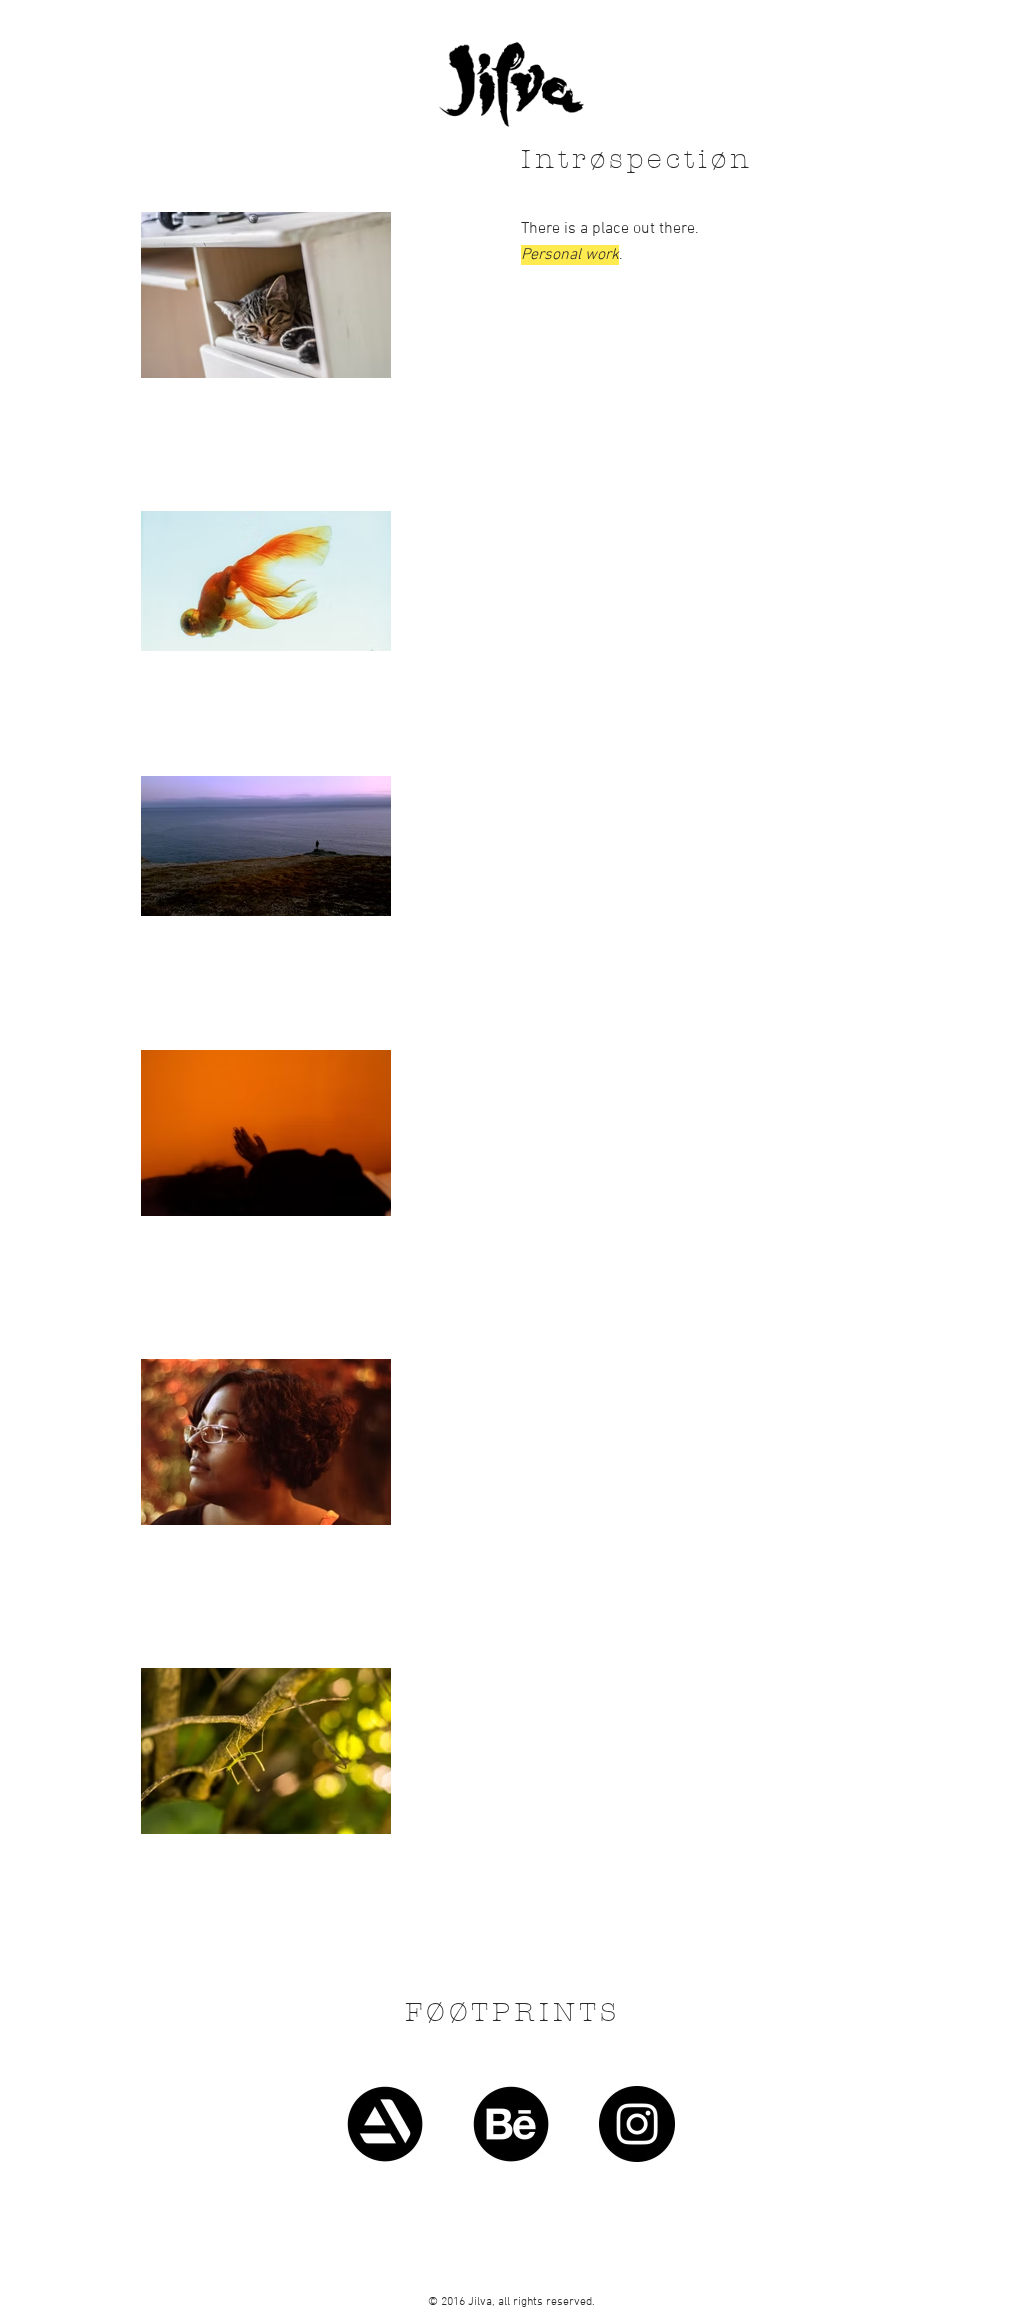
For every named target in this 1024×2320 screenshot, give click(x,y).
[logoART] (385, 2124)
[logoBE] (511, 2124)
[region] (512, 2026)
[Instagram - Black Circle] (637, 2124)
